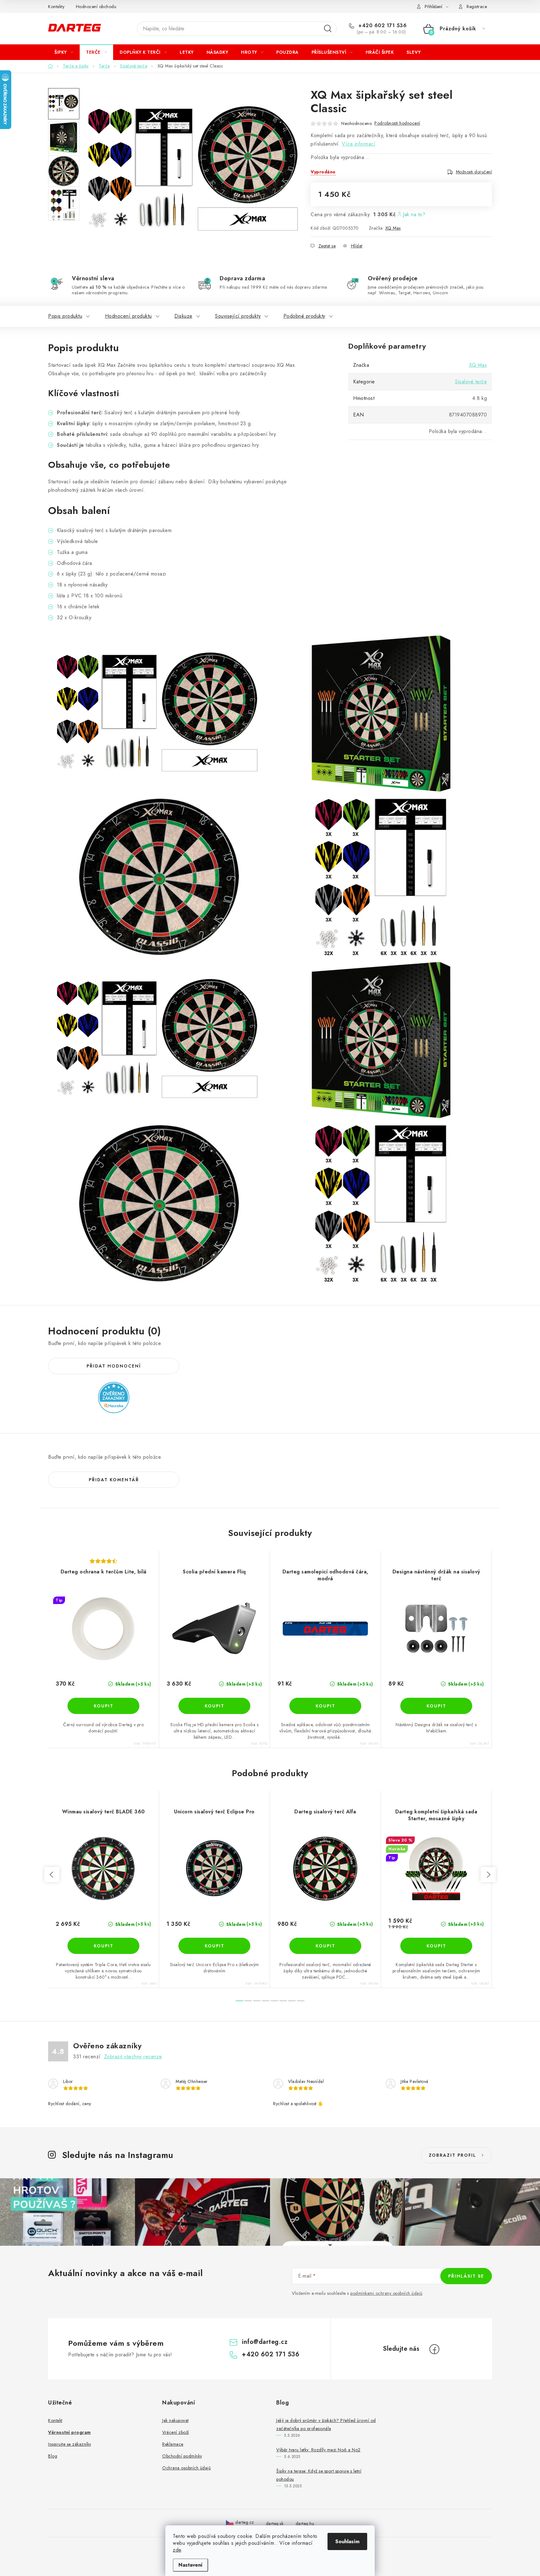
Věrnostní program (70, 2432)
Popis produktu (65, 316)
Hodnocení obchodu (96, 7)
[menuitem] (64, 52)
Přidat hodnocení (114, 1366)
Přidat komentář (114, 1480)
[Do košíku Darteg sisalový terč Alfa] (325, 1946)
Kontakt (55, 2420)
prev (52, 1875)
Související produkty (238, 316)
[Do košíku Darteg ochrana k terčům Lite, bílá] (103, 1706)
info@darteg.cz (265, 2342)
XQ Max (393, 228)
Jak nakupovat (175, 2420)
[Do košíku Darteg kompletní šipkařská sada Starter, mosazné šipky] (436, 1946)
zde (177, 2550)
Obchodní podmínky (182, 2456)
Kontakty (56, 7)
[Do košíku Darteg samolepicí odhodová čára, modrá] (325, 1706)
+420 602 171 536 (382, 26)
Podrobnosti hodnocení (397, 123)
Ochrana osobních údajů (186, 2468)
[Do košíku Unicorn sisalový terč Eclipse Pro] (214, 1946)
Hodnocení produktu (128, 316)
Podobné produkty (304, 316)
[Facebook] (434, 2349)
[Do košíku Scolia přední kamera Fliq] (214, 1706)
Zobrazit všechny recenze (133, 2057)
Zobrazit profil (452, 2155)
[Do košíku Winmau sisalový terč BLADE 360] (103, 1946)
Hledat (328, 29)
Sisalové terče (471, 382)
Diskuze (183, 316)
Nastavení (190, 2565)
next (488, 1875)
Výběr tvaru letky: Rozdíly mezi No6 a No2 (318, 2450)
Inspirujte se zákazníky (70, 2444)
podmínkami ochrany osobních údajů (386, 2293)
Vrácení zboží (176, 2432)
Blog (53, 2456)
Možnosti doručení (474, 172)
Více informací (359, 144)
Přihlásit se (466, 2276)
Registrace (477, 7)
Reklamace (173, 2444)
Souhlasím (347, 2541)
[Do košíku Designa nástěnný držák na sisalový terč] (436, 1706)
